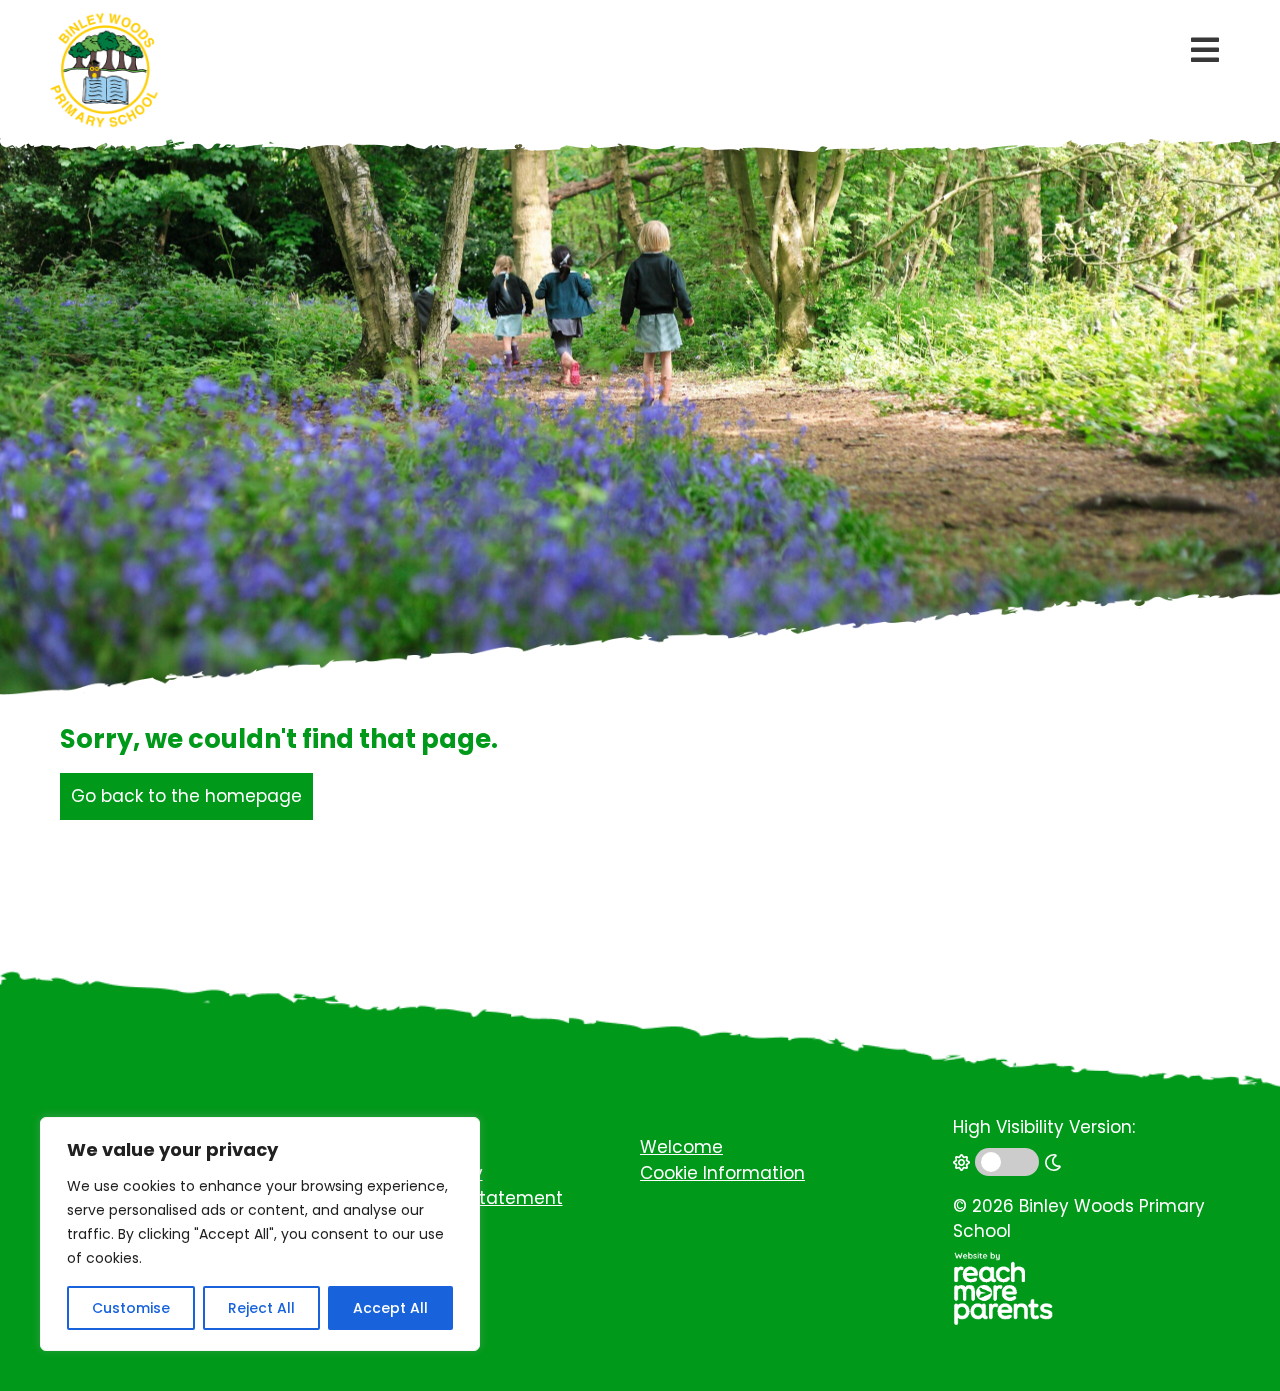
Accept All (390, 1308)
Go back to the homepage (186, 796)
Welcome (681, 1147)
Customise (131, 1308)
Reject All (261, 1308)
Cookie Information (722, 1173)
